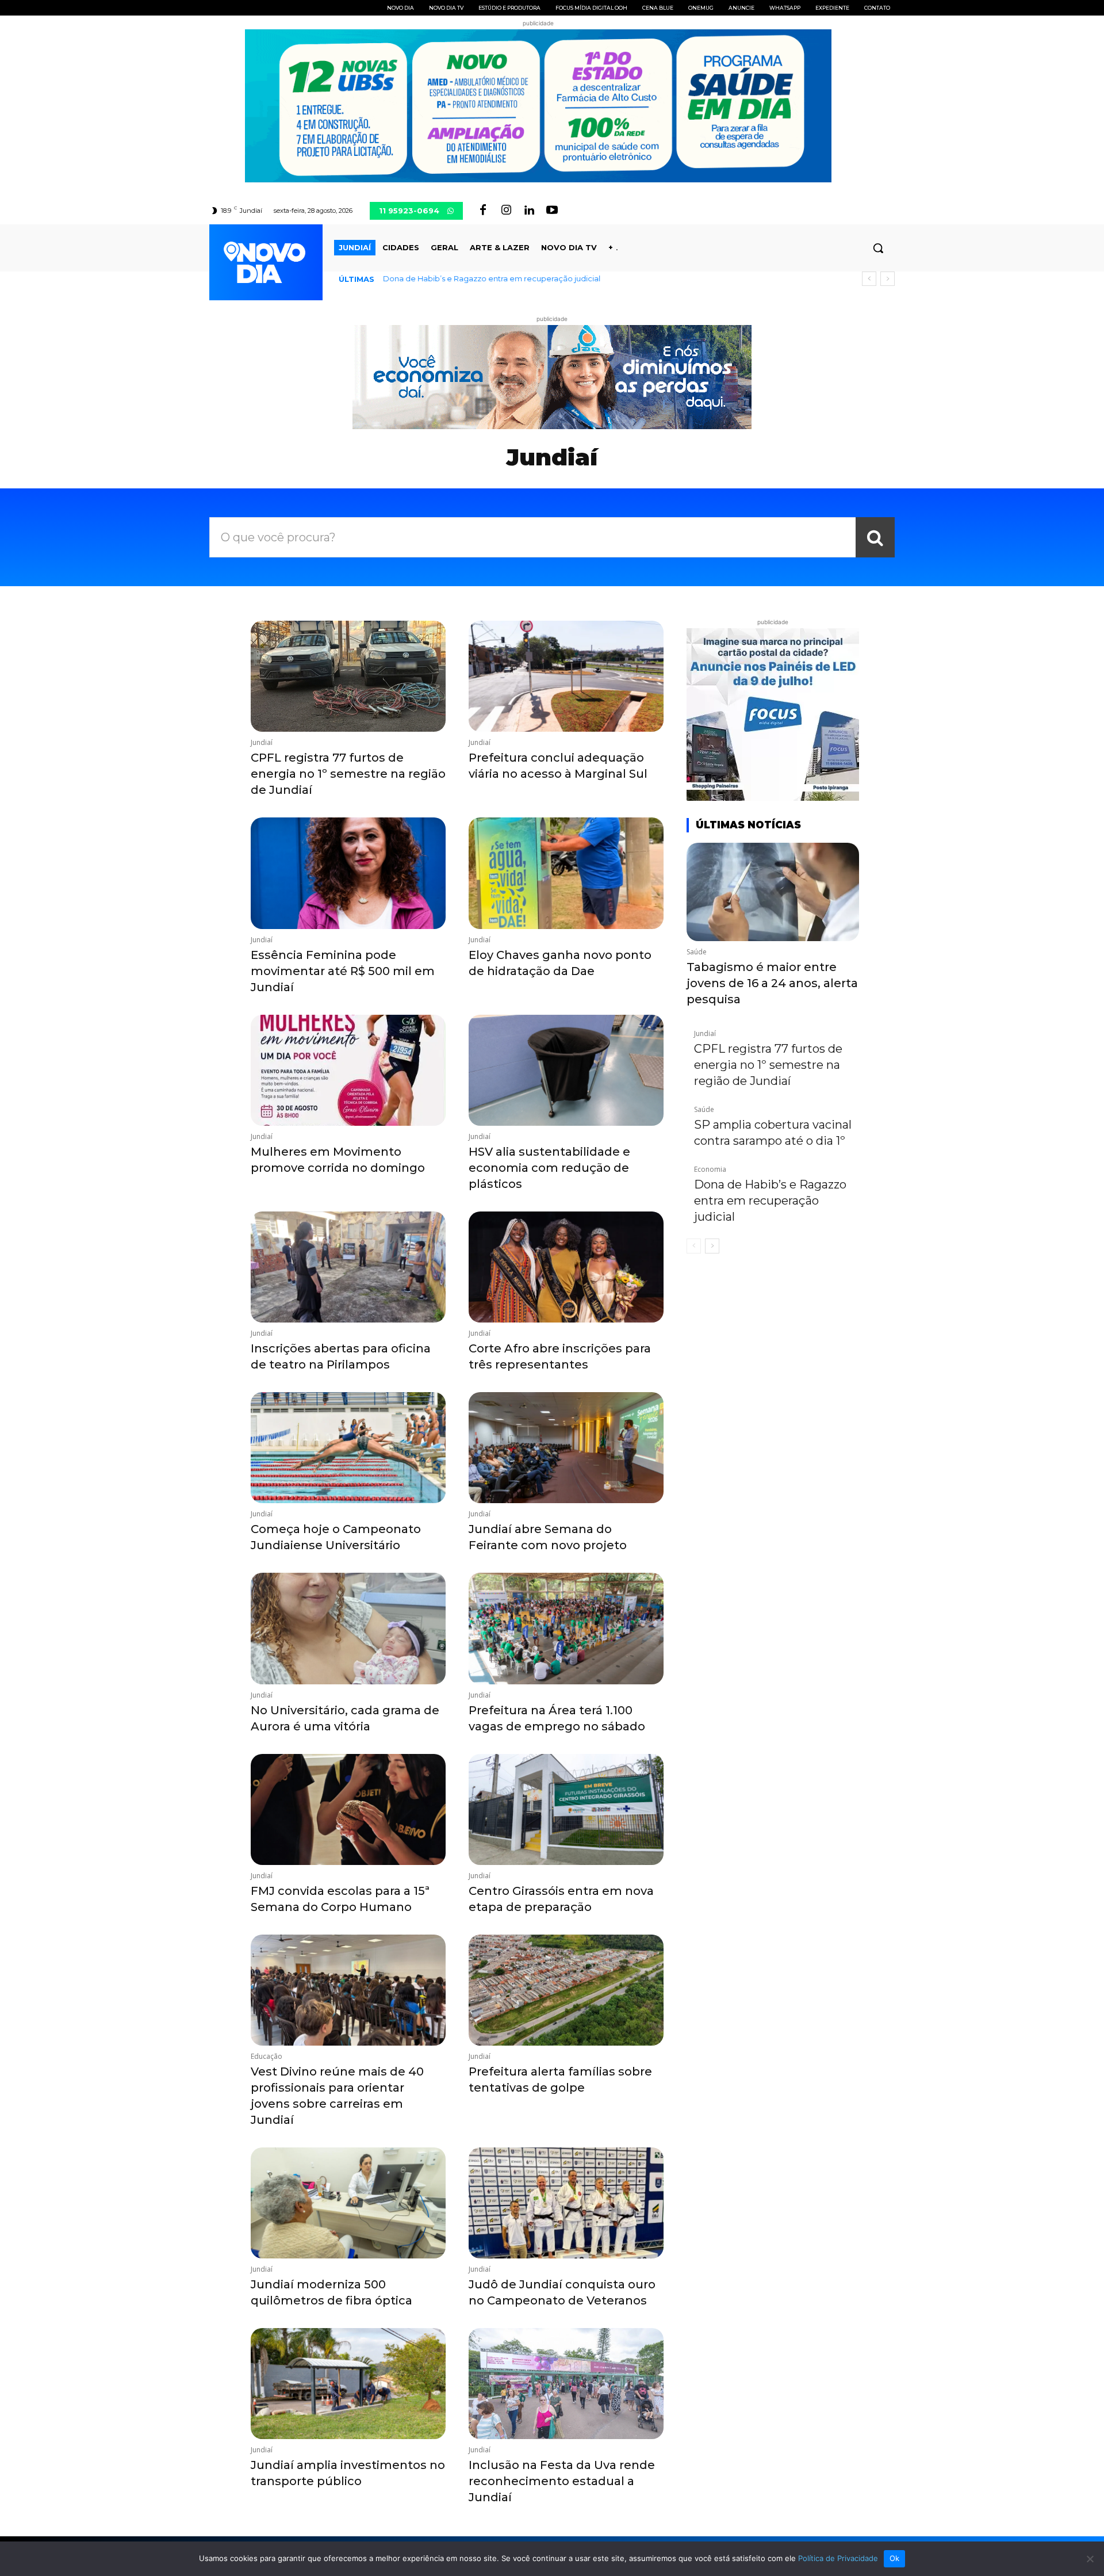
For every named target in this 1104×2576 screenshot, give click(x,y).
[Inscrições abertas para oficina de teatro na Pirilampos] (348, 1267)
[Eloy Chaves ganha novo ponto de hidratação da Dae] (566, 873)
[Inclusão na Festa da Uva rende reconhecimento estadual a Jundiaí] (566, 2384)
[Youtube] (552, 211)
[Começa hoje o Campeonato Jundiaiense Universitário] (348, 1448)
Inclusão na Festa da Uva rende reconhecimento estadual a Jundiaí (562, 2481)
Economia (710, 1169)
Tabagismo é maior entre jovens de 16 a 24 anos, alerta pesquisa (772, 983)
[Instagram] (506, 211)
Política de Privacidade (838, 2558)
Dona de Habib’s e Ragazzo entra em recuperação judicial (492, 278)
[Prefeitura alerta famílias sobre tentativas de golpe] (566, 1990)
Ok (895, 2558)
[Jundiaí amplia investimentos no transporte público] (348, 2384)
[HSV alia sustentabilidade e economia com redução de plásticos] (566, 1070)
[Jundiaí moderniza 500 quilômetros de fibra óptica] (348, 2203)
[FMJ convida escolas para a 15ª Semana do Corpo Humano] (348, 1809)
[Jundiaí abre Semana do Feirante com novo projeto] (566, 1448)
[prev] (869, 279)
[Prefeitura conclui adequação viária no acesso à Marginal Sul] (566, 676)
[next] (888, 279)
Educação (267, 2057)
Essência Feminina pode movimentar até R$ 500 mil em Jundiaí (343, 971)
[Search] (875, 537)
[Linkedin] (529, 211)
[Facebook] (483, 211)
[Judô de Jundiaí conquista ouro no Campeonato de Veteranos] (566, 2203)
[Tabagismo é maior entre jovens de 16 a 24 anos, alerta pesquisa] (773, 892)
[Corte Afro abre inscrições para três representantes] (566, 1267)
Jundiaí (262, 743)
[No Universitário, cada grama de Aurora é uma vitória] (348, 1628)
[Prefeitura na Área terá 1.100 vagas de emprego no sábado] (566, 1628)
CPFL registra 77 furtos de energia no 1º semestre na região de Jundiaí (348, 774)
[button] (878, 248)
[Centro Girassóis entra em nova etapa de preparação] (566, 1809)
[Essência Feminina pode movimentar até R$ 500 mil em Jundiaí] (348, 873)
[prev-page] (694, 1246)
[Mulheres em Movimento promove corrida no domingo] (348, 1070)
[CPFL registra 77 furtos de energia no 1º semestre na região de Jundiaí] (348, 676)
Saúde (697, 952)
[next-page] (712, 1246)
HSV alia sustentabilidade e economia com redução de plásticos (549, 1168)
